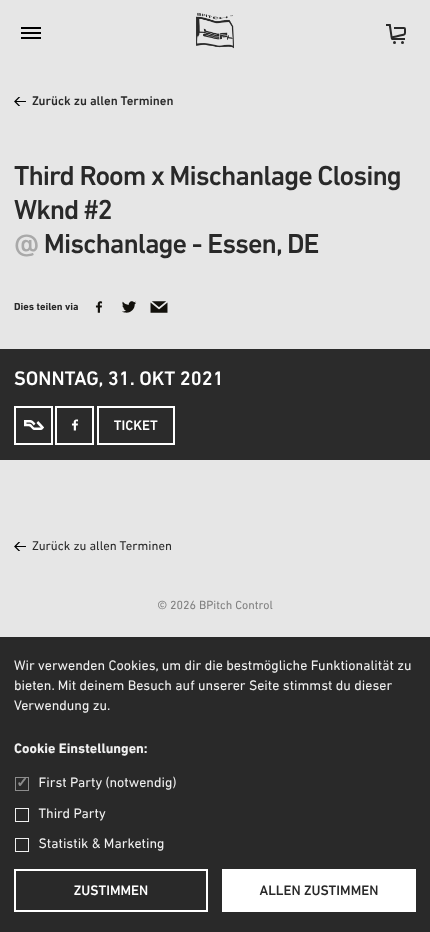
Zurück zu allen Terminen (103, 102)
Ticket (136, 426)
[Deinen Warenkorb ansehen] (386, 40)
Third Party (72, 814)
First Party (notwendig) (107, 783)
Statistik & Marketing (102, 844)
